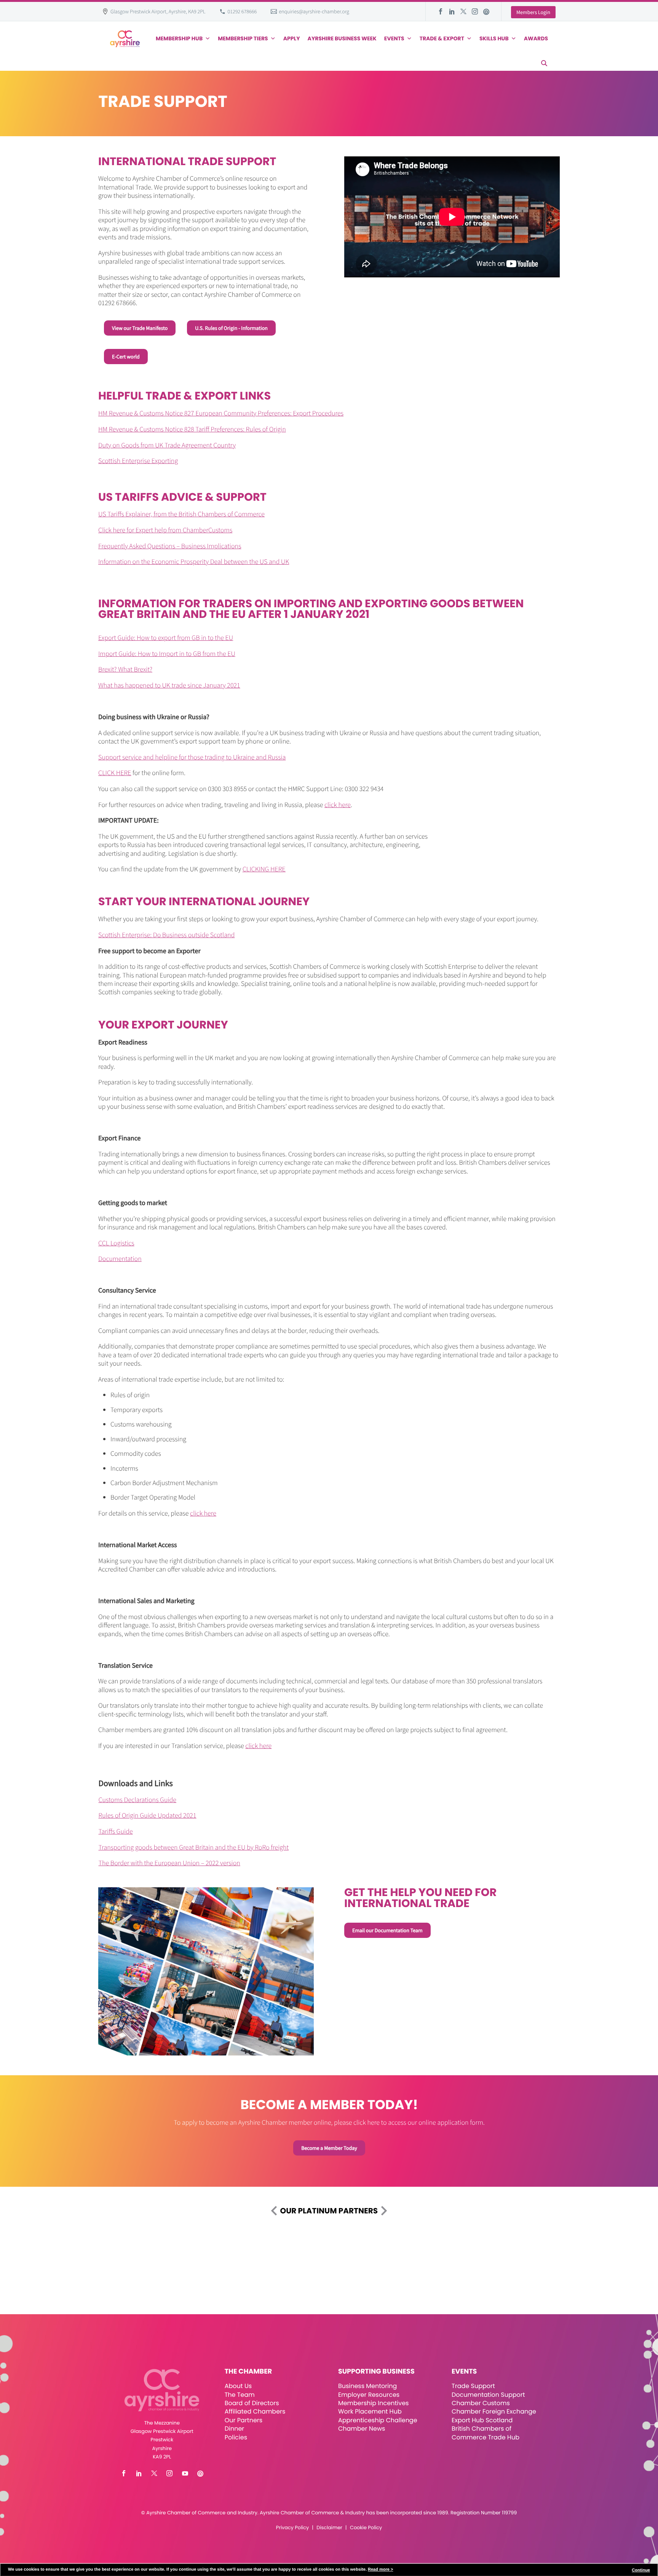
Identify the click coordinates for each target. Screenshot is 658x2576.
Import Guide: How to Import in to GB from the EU (167, 654)
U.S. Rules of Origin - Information (231, 328)
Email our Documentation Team (387, 1930)
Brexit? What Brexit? (125, 669)
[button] (544, 63)
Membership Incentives (374, 2403)
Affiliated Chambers (255, 2411)
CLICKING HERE (264, 869)
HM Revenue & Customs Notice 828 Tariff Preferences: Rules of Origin (192, 429)
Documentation (120, 1259)
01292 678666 (242, 11)
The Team (240, 2395)
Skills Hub (494, 38)
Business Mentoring (367, 2386)
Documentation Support (488, 2395)
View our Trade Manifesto (140, 328)
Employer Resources (369, 2395)
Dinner (235, 2429)
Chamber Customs (481, 2403)
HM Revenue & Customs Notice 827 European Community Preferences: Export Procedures (221, 413)
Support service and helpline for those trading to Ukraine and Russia (192, 757)
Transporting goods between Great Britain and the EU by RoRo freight (194, 1847)
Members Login (533, 12)
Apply (292, 38)
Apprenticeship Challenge (378, 2420)
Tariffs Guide (116, 1831)
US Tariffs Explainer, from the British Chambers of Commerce (181, 514)
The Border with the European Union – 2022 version (169, 1863)
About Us (238, 2386)
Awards (536, 38)
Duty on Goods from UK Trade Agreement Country (167, 445)
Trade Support (473, 2386)
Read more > (380, 2570)
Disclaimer (329, 2528)
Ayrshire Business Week (342, 38)
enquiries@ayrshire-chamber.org (314, 11)
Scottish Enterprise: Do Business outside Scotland (166, 935)
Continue (641, 2570)
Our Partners (244, 2420)
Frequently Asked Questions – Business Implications (170, 546)
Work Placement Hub (370, 2411)
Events (394, 38)
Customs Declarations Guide (138, 1800)
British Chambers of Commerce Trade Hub (486, 2433)
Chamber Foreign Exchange (494, 2411)
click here (338, 805)
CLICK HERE (115, 773)
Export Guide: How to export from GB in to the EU (166, 638)
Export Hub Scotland (482, 2420)
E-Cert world (126, 357)
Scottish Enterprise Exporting (138, 461)
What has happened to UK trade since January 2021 (169, 685)
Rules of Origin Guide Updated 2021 (148, 1815)
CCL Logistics (116, 1243)
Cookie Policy (366, 2528)
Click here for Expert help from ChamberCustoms (165, 530)
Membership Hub (179, 38)
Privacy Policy (292, 2528)
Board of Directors (252, 2403)
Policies (236, 2437)
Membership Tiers (243, 38)
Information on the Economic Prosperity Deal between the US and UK (194, 561)
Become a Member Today (329, 2148)
